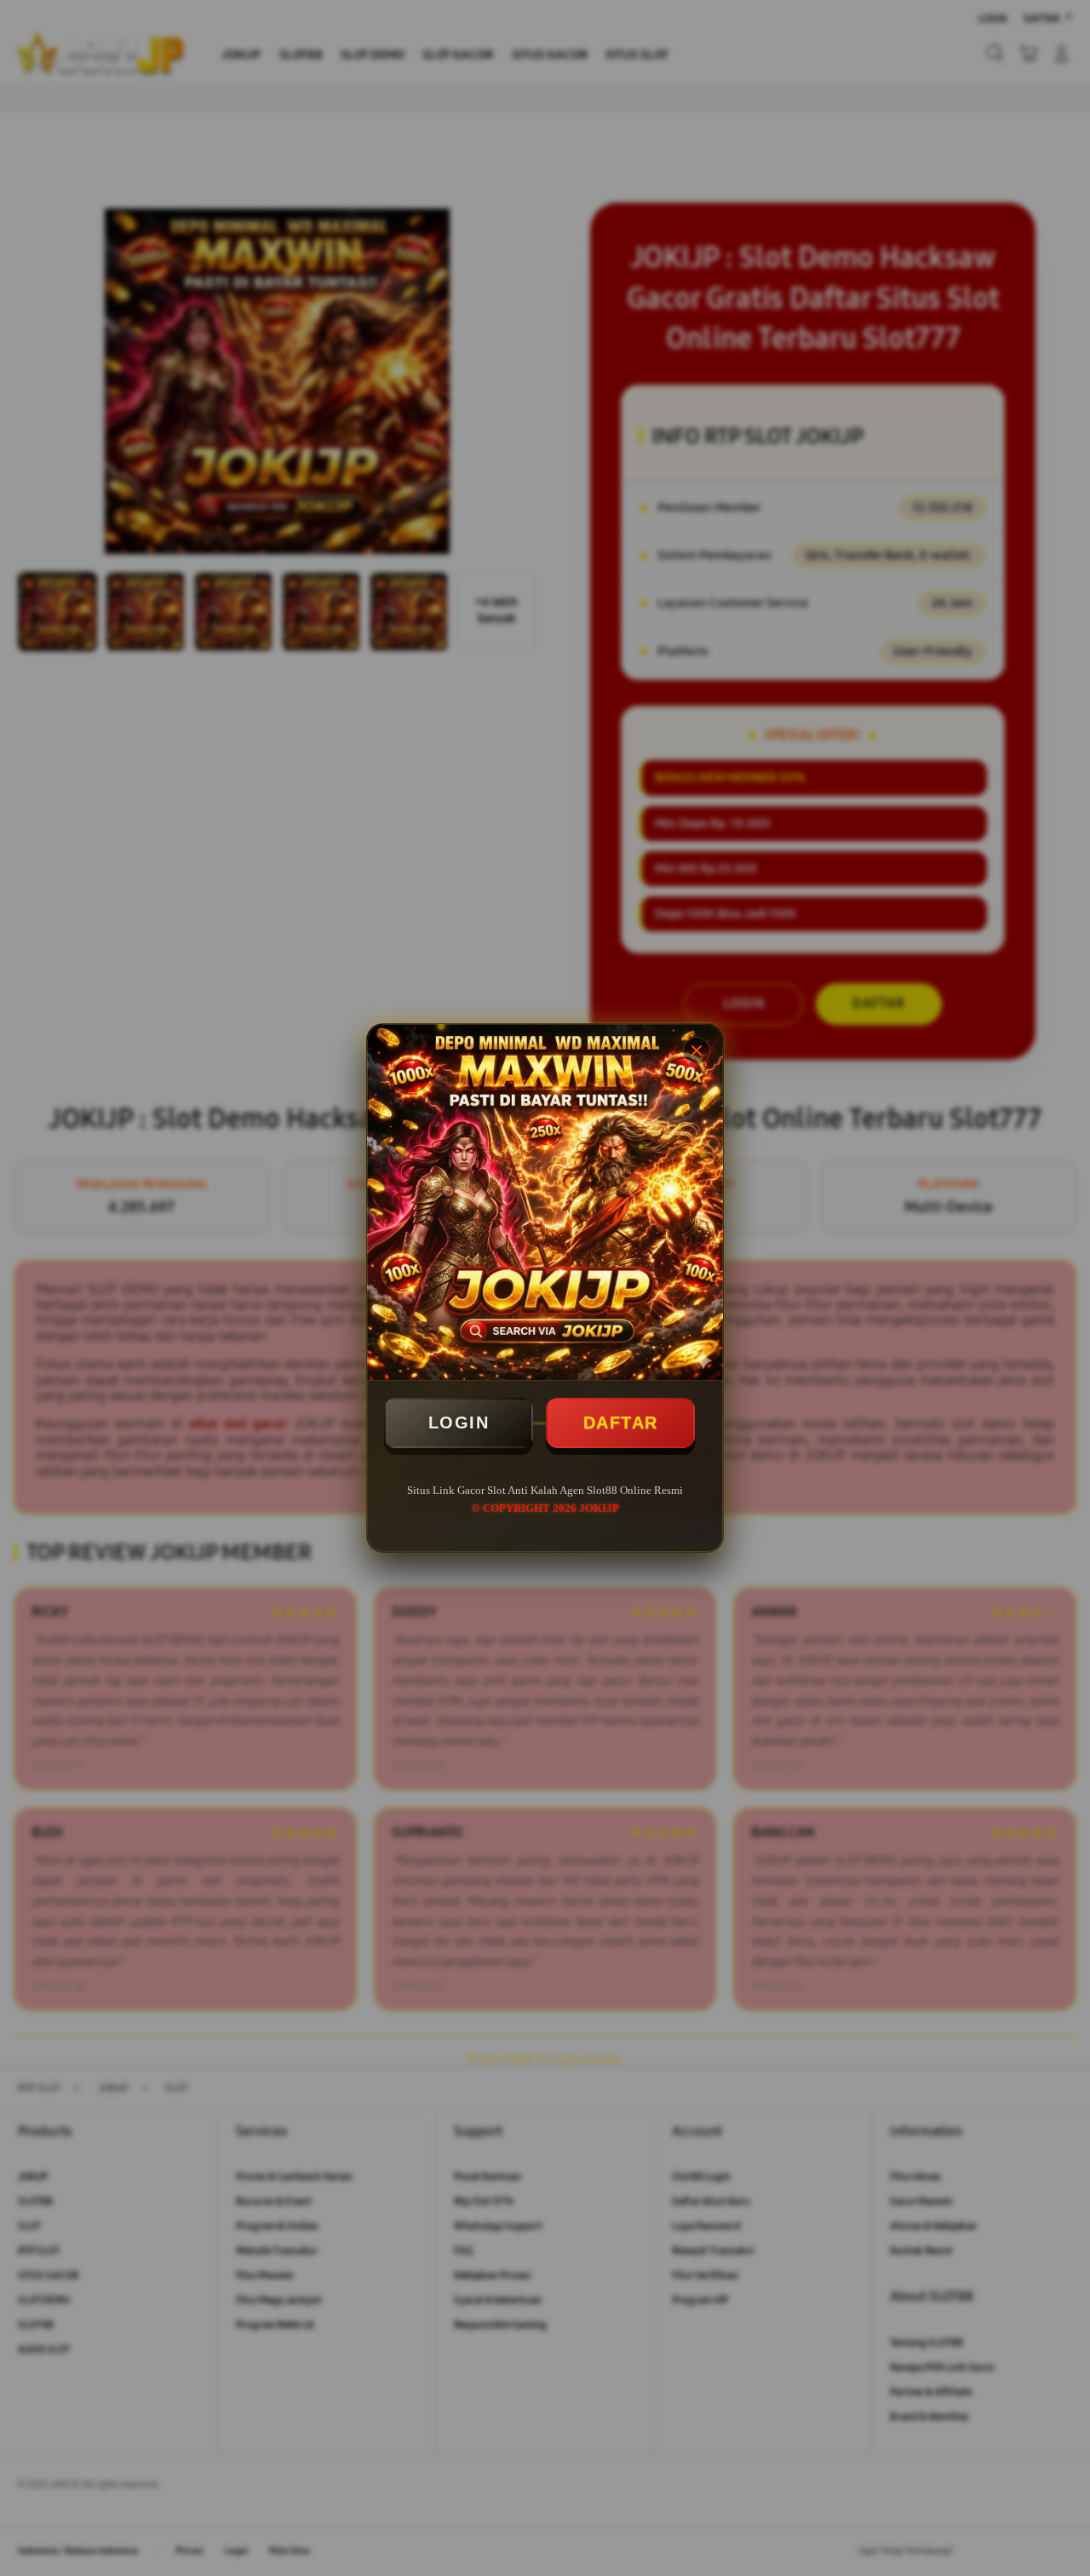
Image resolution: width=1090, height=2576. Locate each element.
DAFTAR (621, 1423)
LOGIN (459, 1423)
